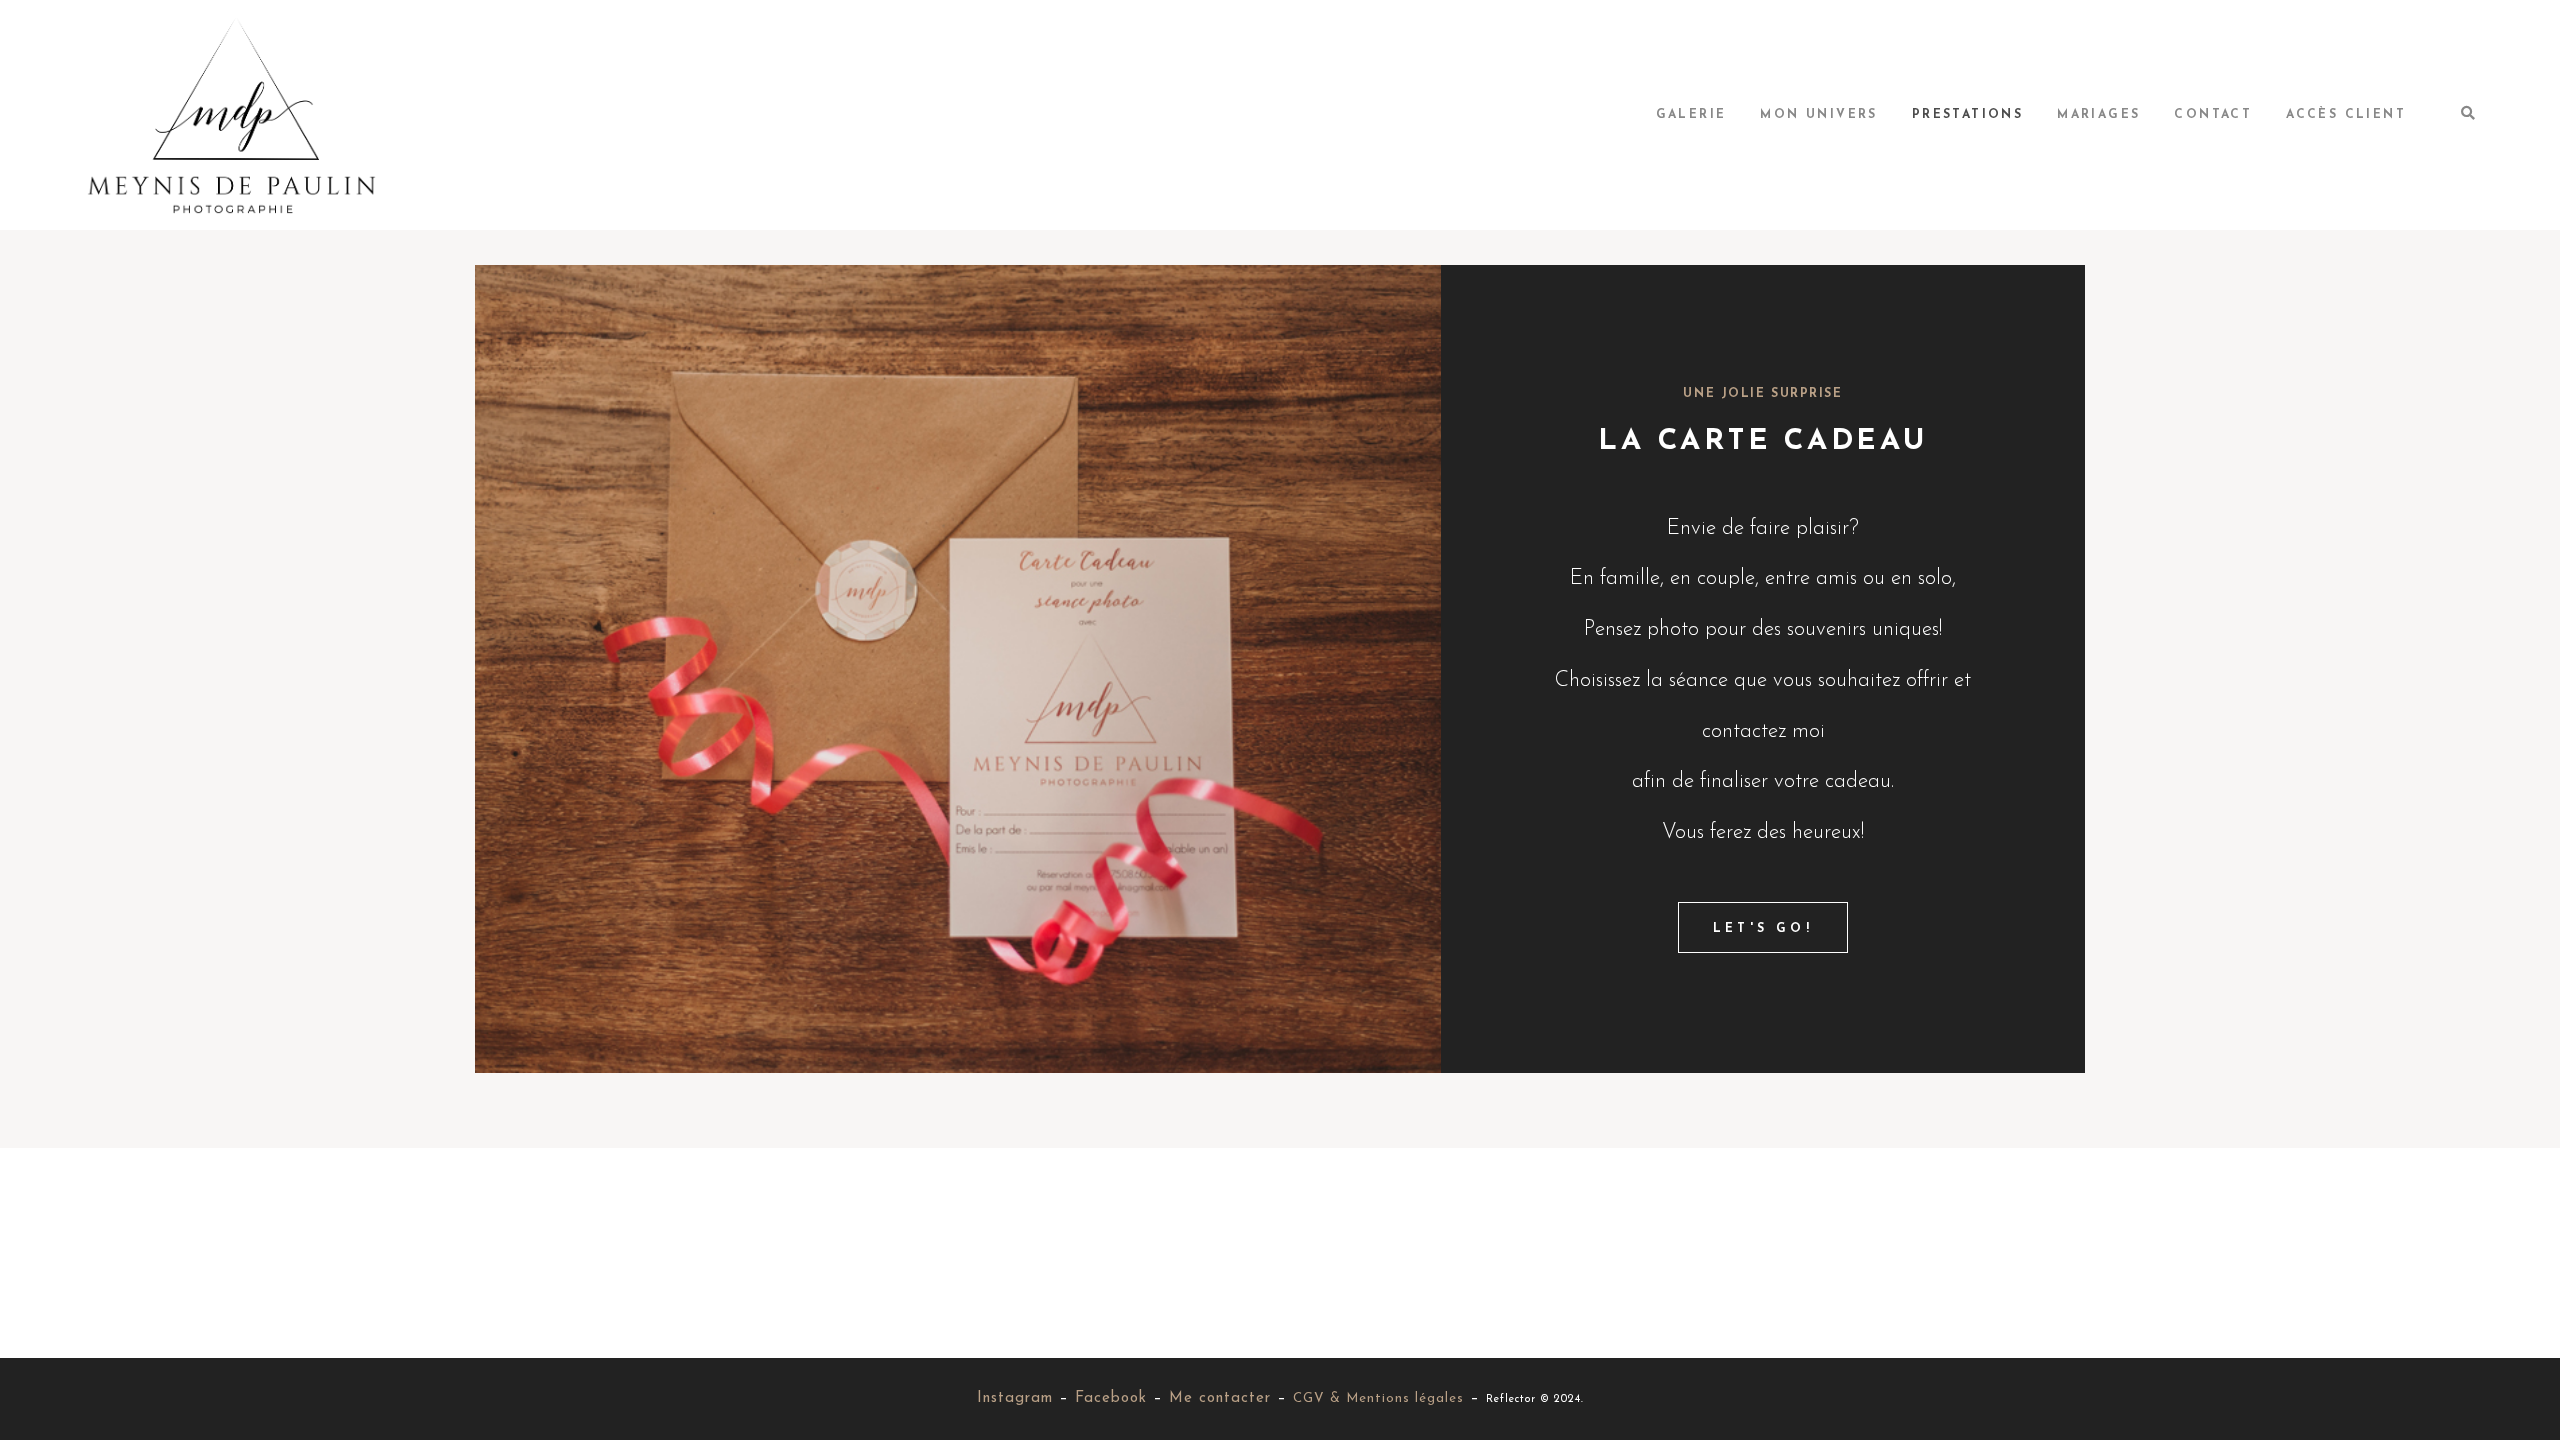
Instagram (1015, 1398)
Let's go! (1763, 929)
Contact (2213, 115)
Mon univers (1818, 115)
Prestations (1967, 115)
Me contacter (1220, 1398)
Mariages (2098, 115)
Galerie (1691, 115)
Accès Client (2346, 115)
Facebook (1111, 1398)
